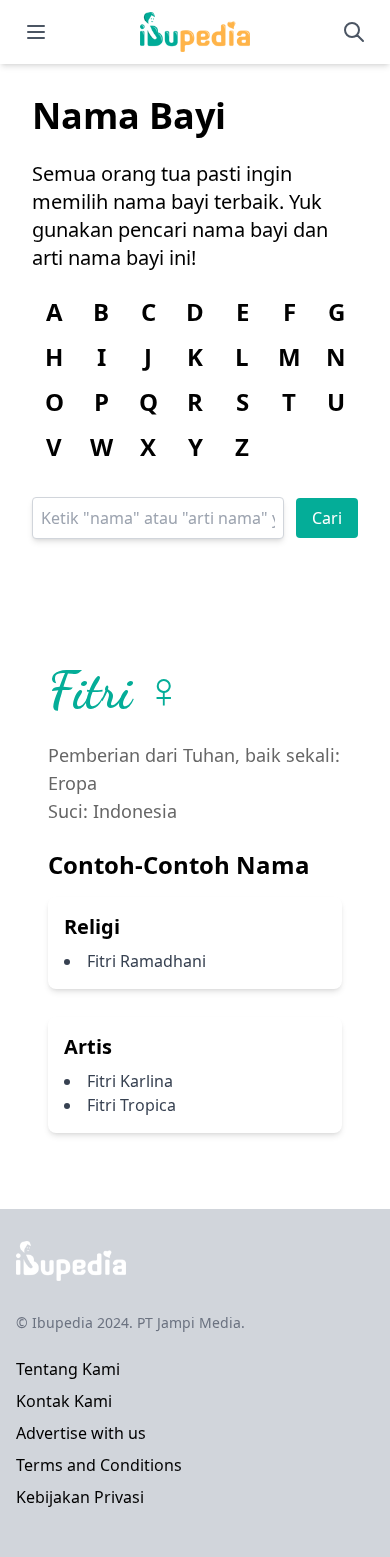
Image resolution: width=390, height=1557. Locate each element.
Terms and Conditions (99, 1465)
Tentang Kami (68, 1369)
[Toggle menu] (36, 32)
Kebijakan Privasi (80, 1497)
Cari (327, 518)
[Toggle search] (354, 32)
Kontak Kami (64, 1401)
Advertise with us (81, 1433)
